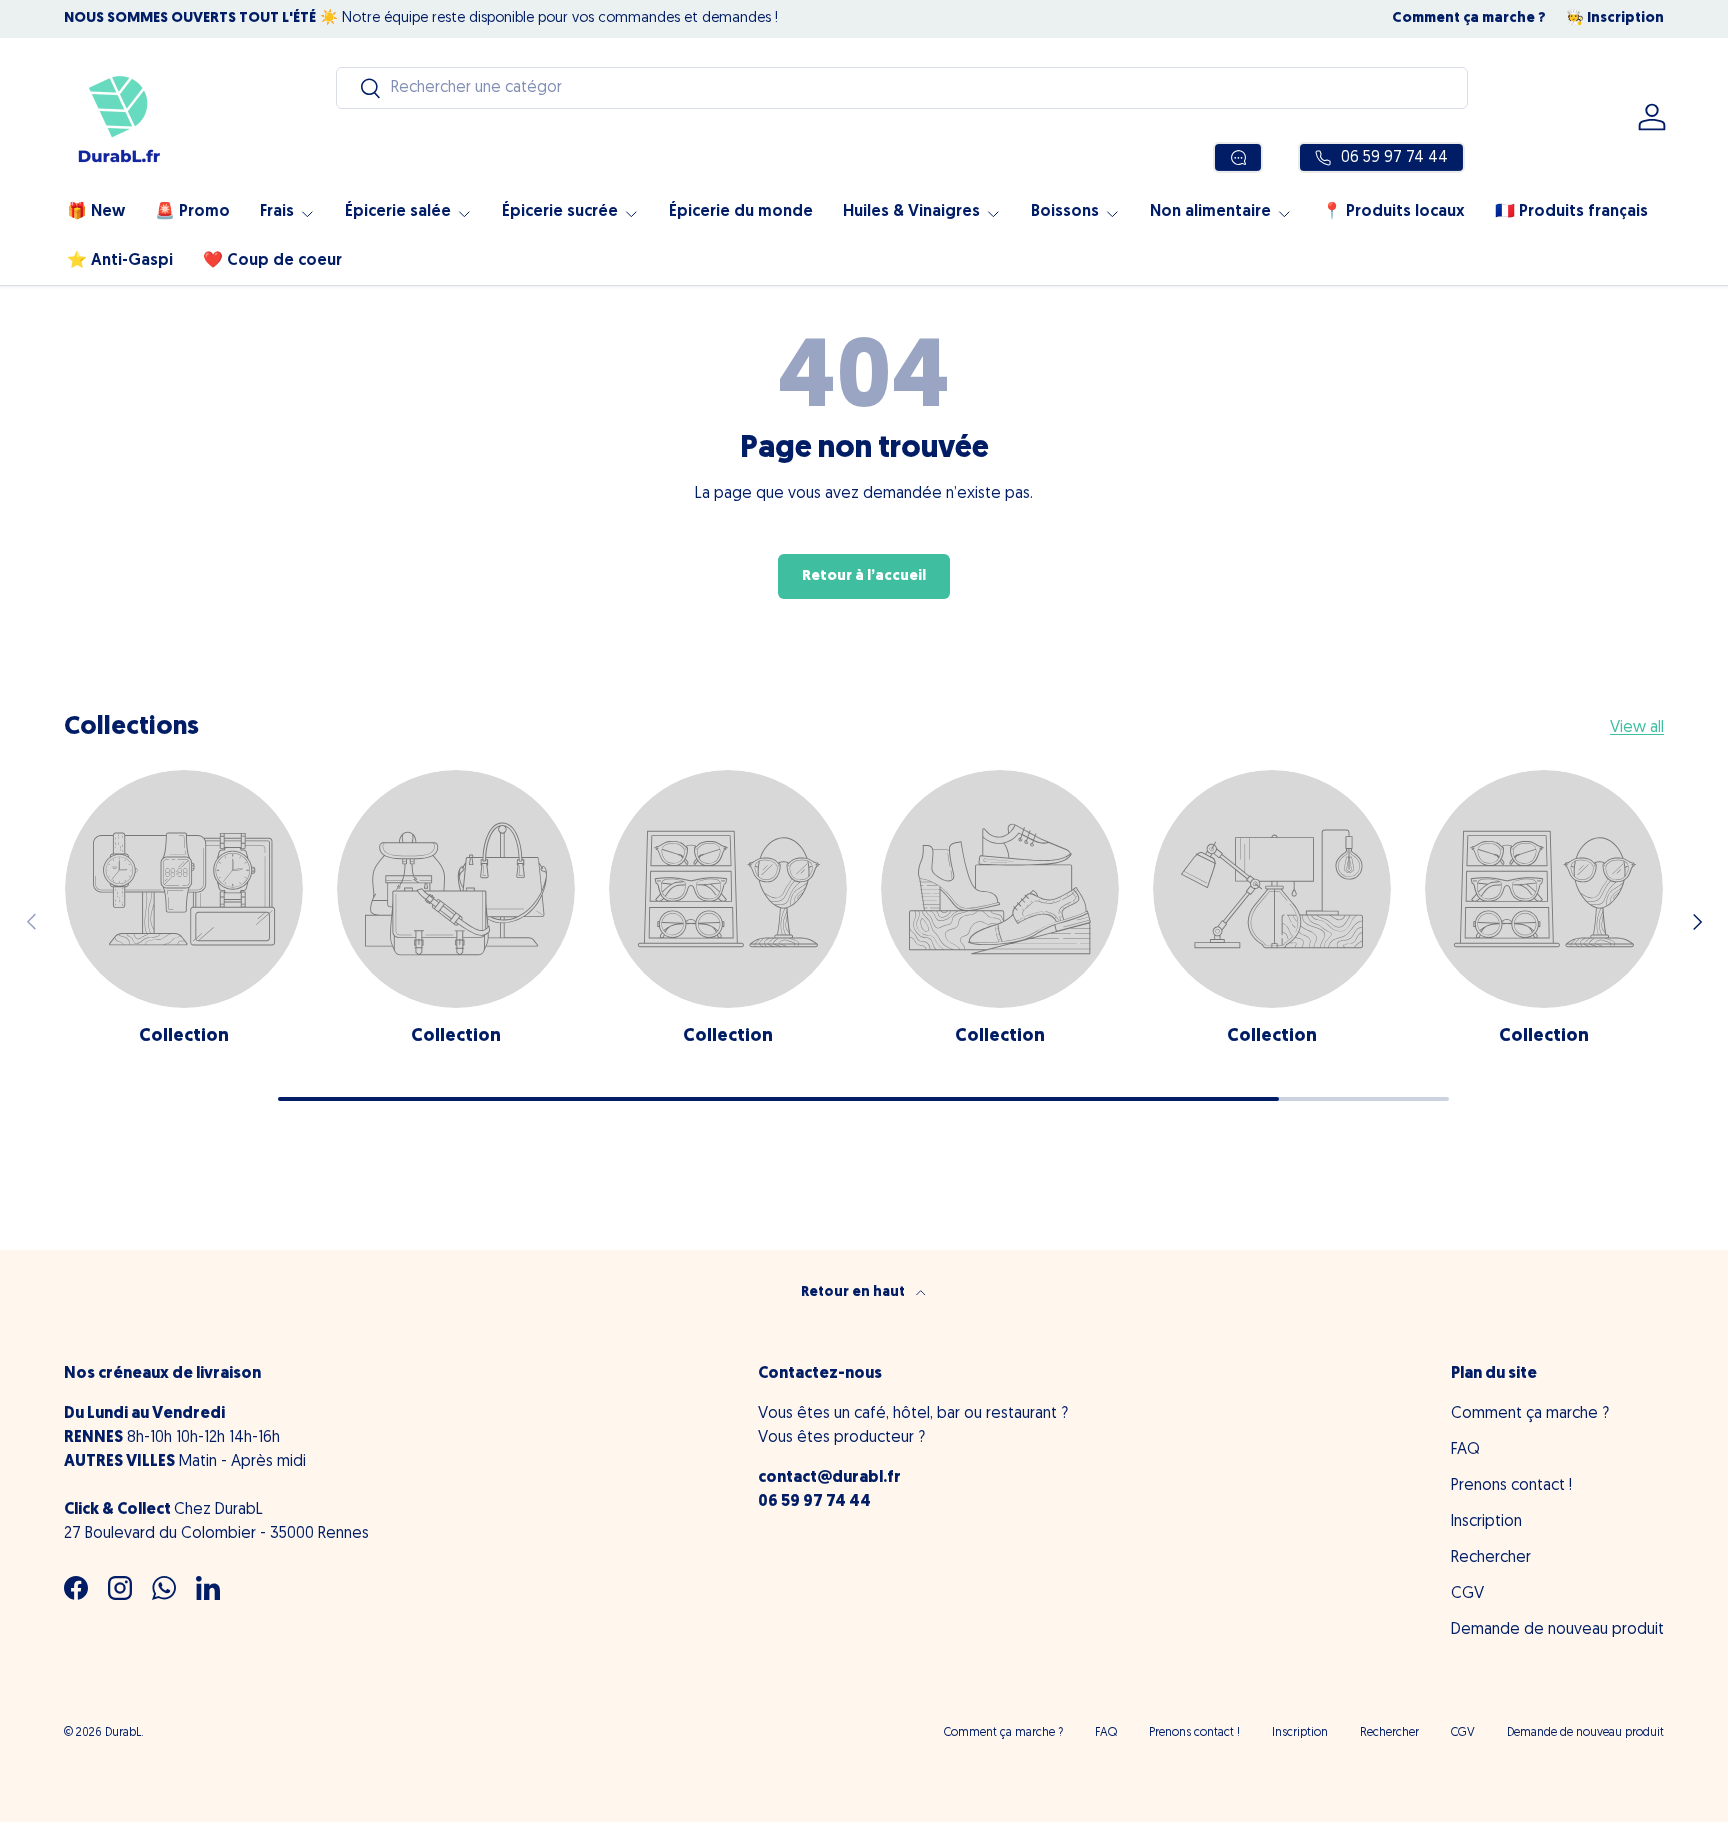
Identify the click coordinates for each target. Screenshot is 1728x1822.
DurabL (123, 1733)
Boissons (1065, 212)
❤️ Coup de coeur (272, 261)
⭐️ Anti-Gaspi (120, 261)
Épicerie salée (398, 212)
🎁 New (96, 212)
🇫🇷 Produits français (1571, 212)
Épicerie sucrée (560, 212)
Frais (277, 212)
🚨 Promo (192, 212)
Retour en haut (854, 1292)
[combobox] (902, 88)
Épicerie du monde (741, 212)
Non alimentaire (1210, 212)
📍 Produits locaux (1393, 212)
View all (1637, 728)
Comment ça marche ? (1469, 18)
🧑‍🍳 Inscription (1615, 18)
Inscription (1486, 1522)
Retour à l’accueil (864, 576)
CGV (1467, 1594)
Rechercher (1491, 1558)
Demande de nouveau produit (1557, 1630)
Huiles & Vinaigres (911, 212)
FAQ (1465, 1450)
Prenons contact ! (1511, 1486)
